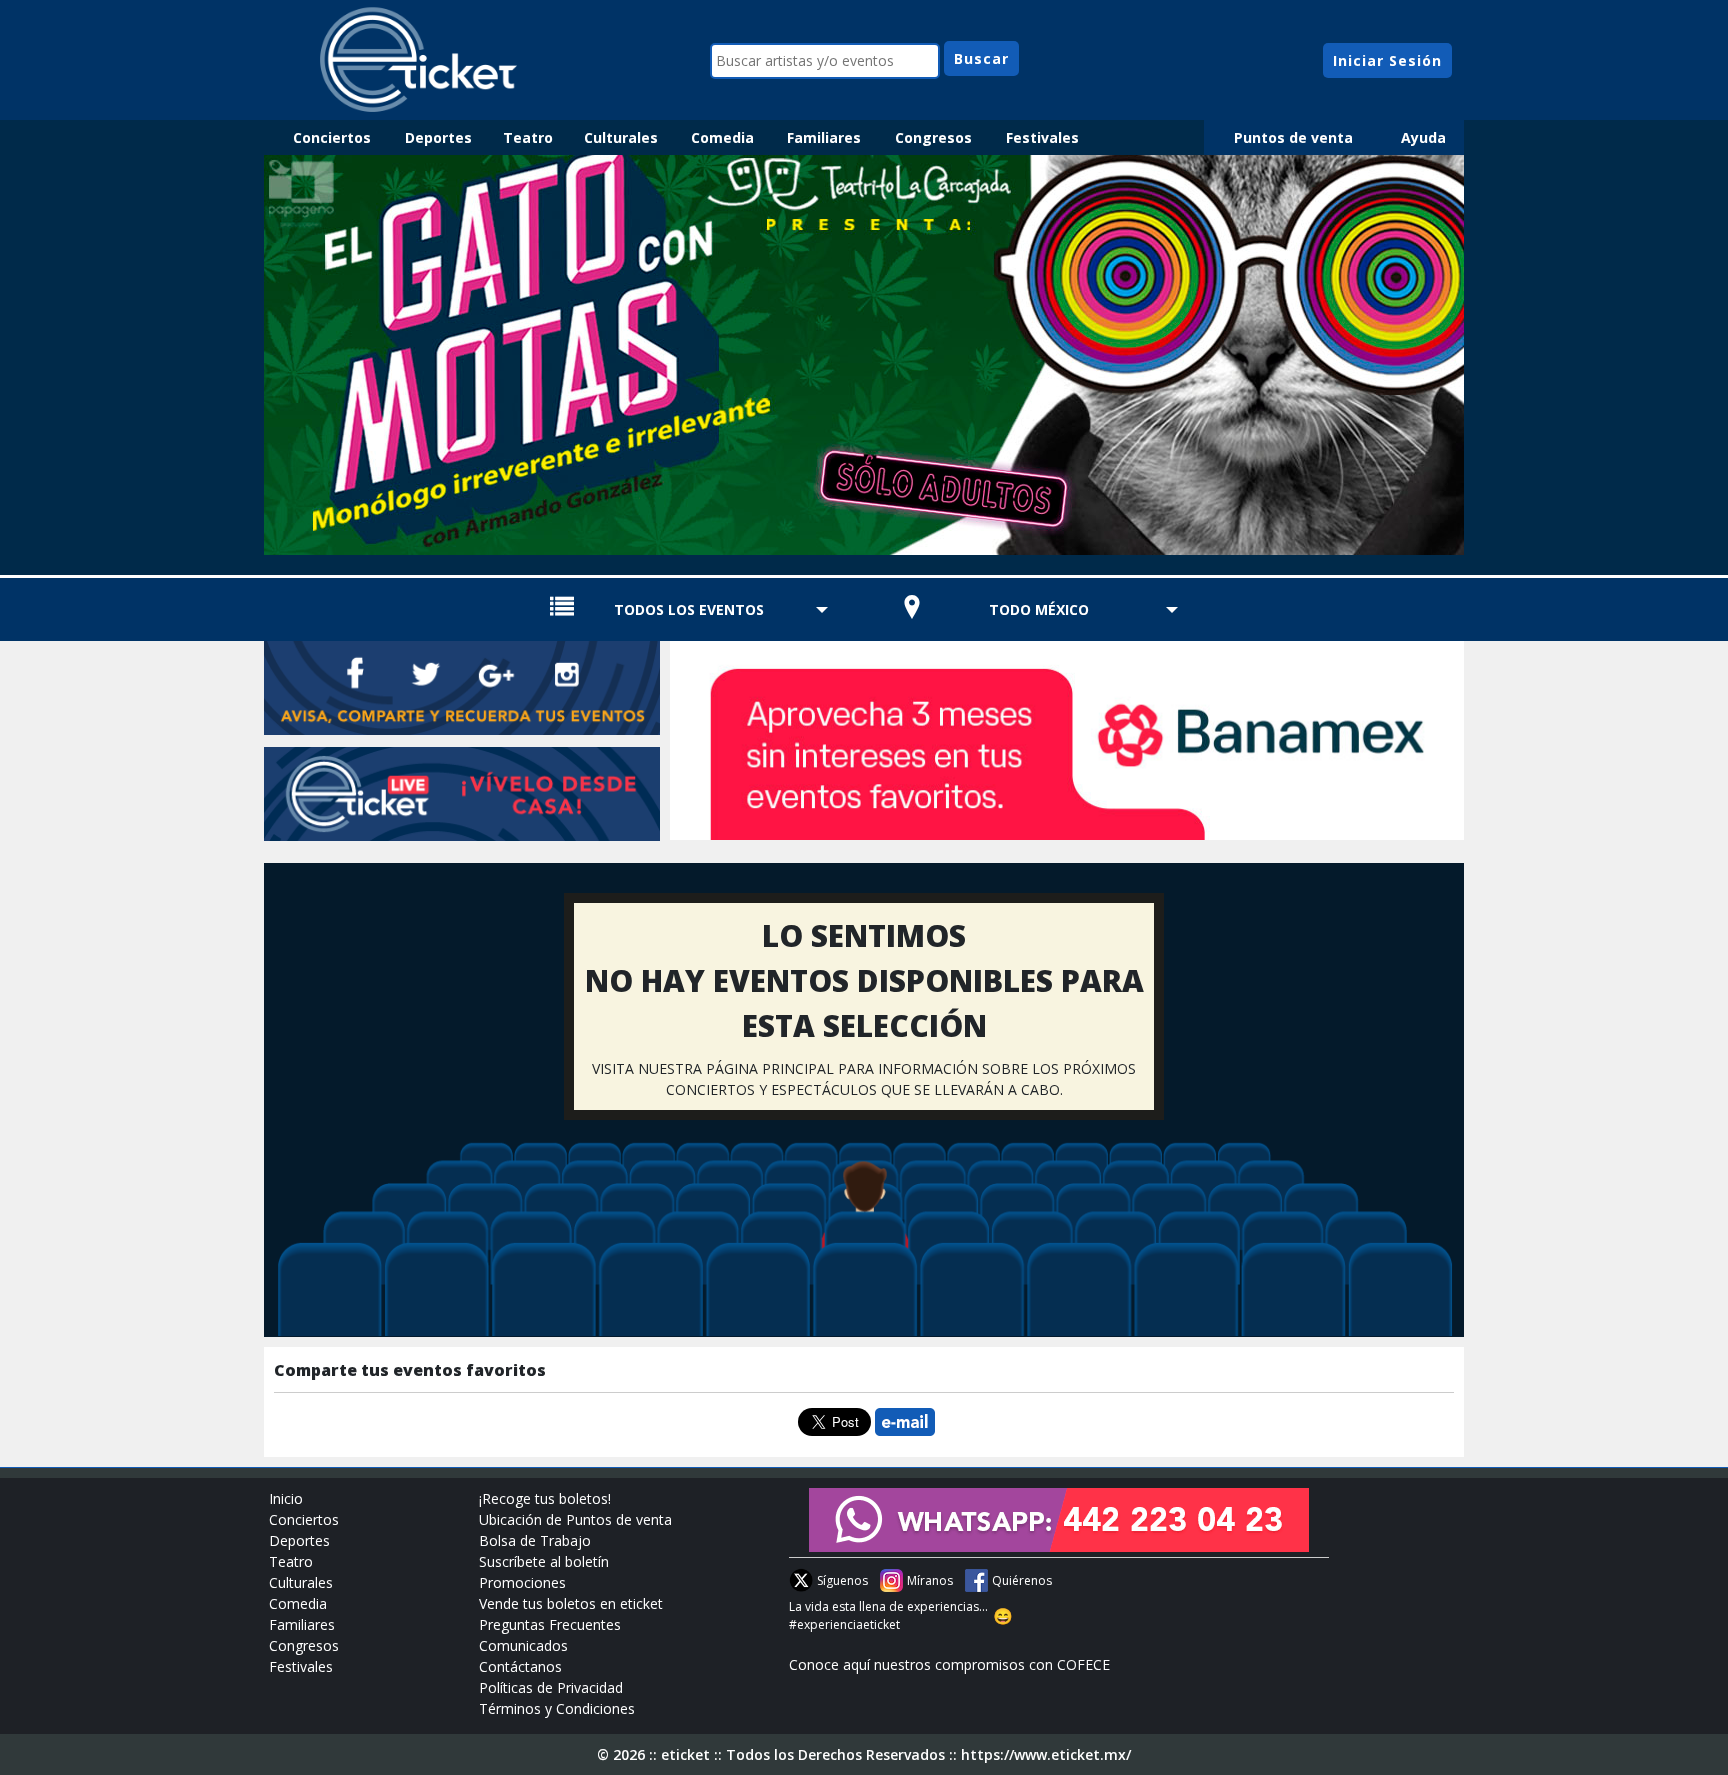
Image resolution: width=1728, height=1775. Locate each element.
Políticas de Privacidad (551, 1687)
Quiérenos (1022, 1580)
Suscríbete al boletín (544, 1561)
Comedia (722, 137)
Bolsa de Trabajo (535, 1540)
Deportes (438, 137)
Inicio (286, 1498)
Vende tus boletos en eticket (571, 1603)
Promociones (522, 1582)
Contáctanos (520, 1666)
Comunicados (523, 1645)
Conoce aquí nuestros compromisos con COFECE (949, 1664)
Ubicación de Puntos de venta (575, 1519)
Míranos (930, 1580)
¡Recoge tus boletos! (545, 1498)
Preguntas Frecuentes (550, 1624)
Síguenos (842, 1580)
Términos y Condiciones (557, 1708)
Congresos (933, 137)
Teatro (528, 137)
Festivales (1042, 137)
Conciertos (332, 137)
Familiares (824, 137)
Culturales (621, 137)
